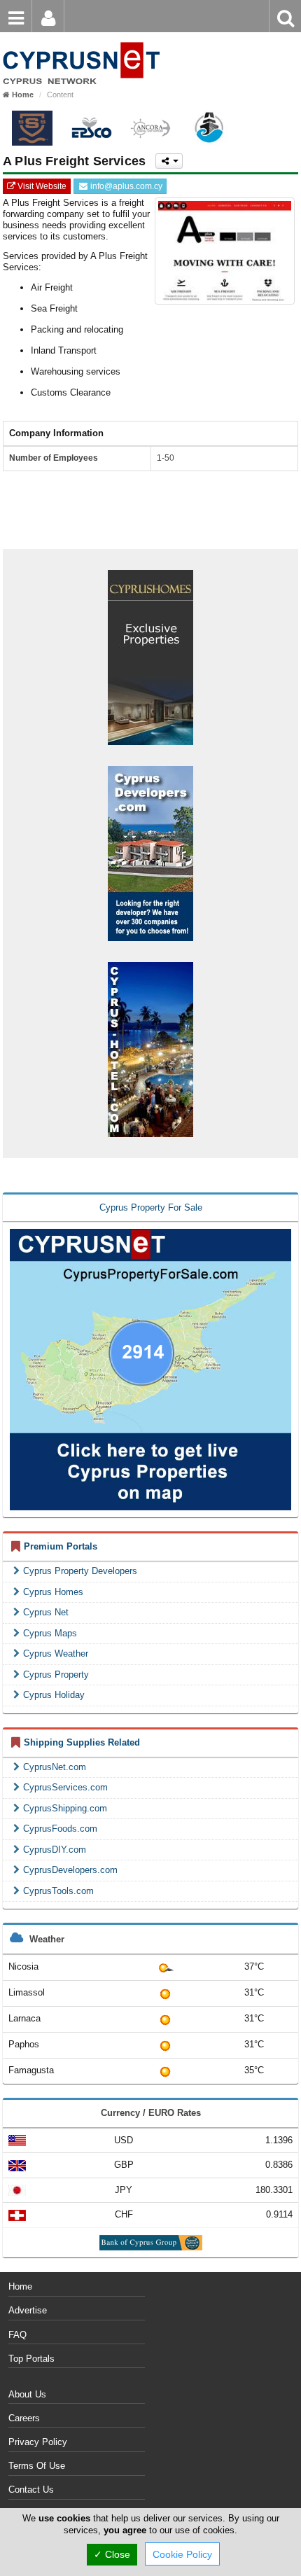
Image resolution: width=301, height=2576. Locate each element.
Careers (24, 2418)
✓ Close (112, 2554)
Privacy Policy (38, 2442)
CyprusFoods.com (60, 1829)
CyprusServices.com (65, 1787)
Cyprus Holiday (54, 1695)
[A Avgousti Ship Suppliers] (209, 128)
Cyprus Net (46, 1612)
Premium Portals (61, 1546)
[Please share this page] (169, 161)
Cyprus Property (56, 1675)
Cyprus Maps (50, 1633)
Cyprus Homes (53, 1592)
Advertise (28, 2310)
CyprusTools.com (58, 1891)
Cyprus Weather (56, 1653)
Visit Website (41, 186)
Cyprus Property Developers (80, 1571)
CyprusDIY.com (55, 1850)
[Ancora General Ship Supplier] (150, 128)
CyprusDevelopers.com (70, 1870)
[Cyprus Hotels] (150, 1049)
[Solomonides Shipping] (32, 128)
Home (20, 2286)
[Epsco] (92, 128)
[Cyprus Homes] (150, 656)
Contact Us (31, 2490)
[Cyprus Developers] (150, 852)
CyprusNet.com (55, 1767)
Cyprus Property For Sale (151, 1207)
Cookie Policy (182, 2554)
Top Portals (31, 2359)
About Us (27, 2394)
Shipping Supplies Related (82, 1742)
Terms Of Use (37, 2466)
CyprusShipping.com (65, 1808)
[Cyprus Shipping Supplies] (80, 42)
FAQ (17, 2335)
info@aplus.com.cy (125, 186)
